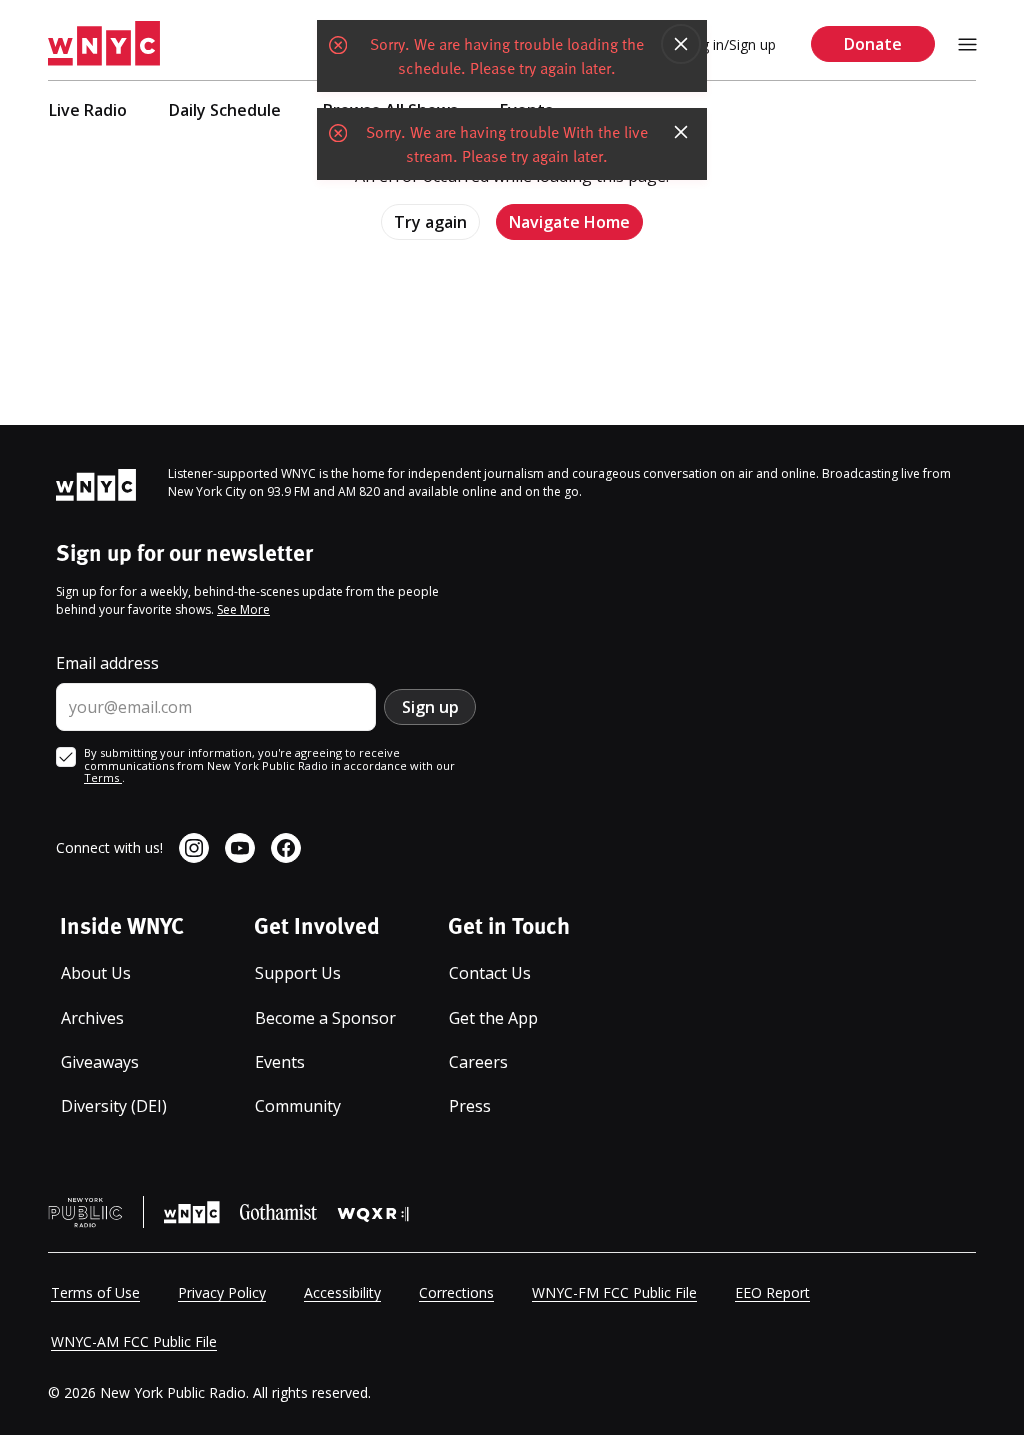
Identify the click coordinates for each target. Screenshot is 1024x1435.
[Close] (681, 44)
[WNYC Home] (104, 44)
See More (243, 609)
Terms (103, 777)
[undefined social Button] (194, 848)
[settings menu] (967, 44)
